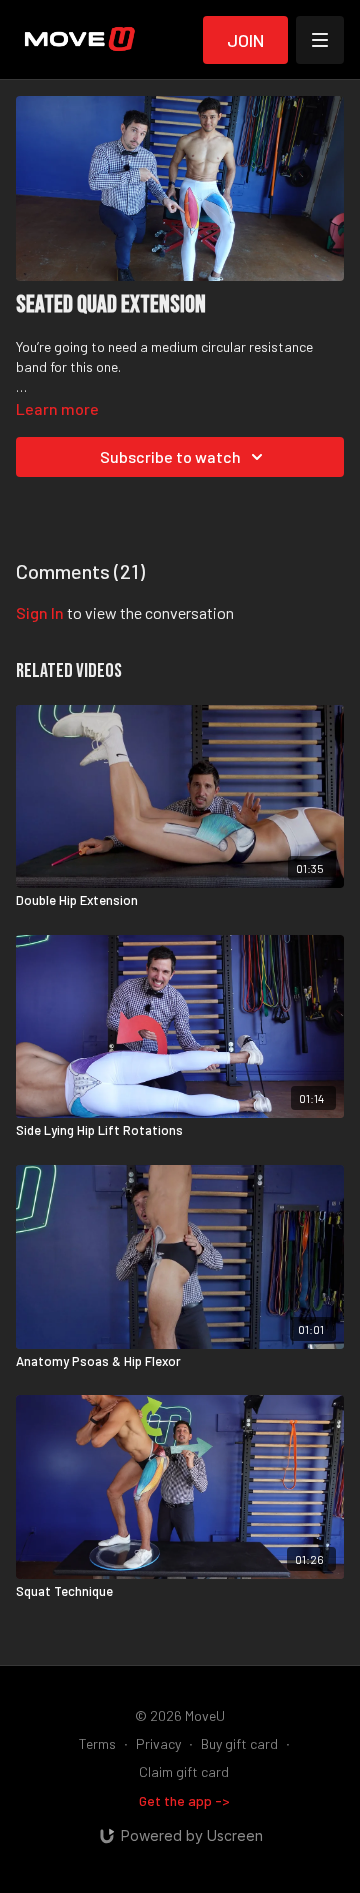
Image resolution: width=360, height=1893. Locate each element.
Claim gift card (184, 1771)
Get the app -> (184, 1800)
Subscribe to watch (170, 456)
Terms (97, 1743)
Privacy (158, 1743)
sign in (40, 612)
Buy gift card (239, 1743)
